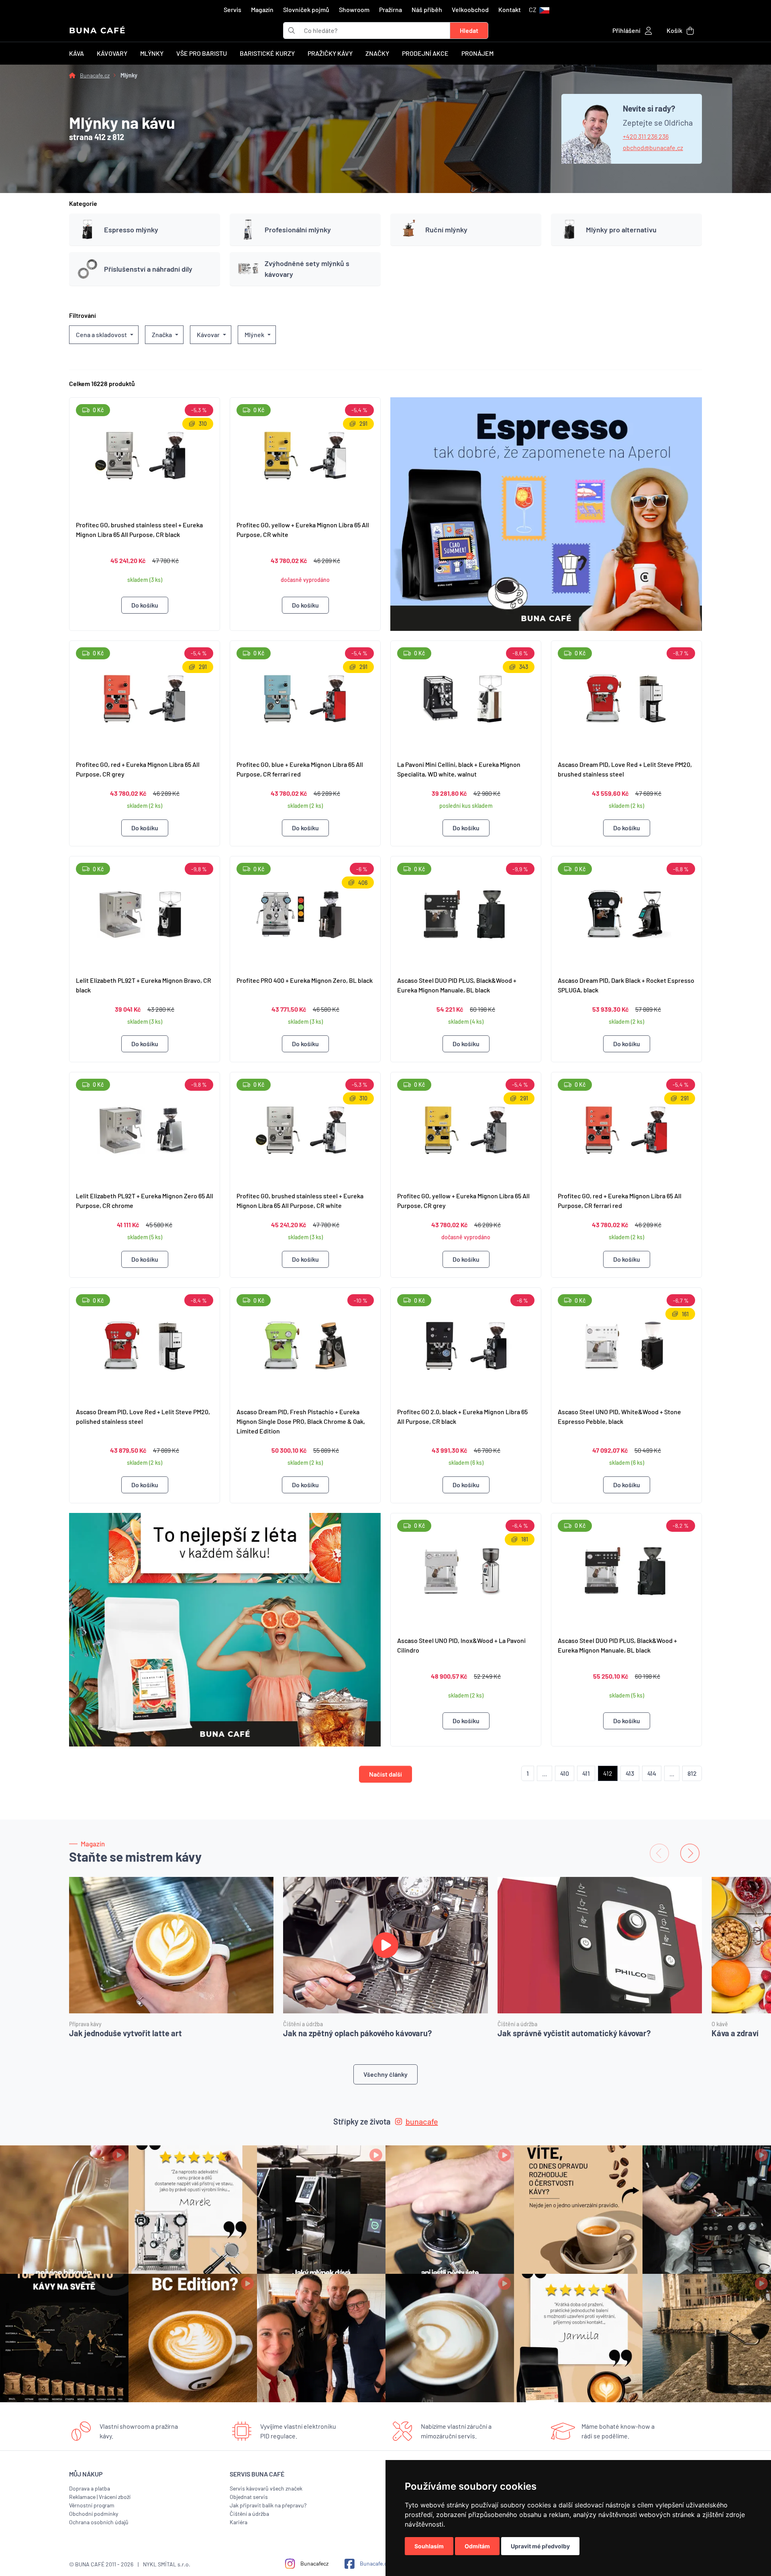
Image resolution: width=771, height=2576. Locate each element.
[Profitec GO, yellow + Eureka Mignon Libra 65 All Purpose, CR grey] (466, 1129)
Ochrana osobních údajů (99, 2522)
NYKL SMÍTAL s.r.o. (167, 2564)
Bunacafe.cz (95, 75)
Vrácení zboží (115, 2497)
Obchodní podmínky (94, 2514)
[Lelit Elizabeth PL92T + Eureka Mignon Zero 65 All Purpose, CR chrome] (145, 1129)
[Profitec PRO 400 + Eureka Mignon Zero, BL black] (305, 913)
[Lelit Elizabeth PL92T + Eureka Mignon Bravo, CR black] (145, 913)
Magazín (262, 9)
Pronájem (477, 53)
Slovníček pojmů (306, 9)
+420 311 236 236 (646, 136)
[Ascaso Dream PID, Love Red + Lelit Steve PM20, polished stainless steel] (145, 1344)
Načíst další (385, 1774)
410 (565, 1773)
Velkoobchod (470, 9)
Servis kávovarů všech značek (266, 2488)
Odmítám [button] (477, 2546)
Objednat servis (249, 2497)
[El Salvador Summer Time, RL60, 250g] (225, 1630)
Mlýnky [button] (152, 53)
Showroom (354, 9)
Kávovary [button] (112, 53)
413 (630, 1773)
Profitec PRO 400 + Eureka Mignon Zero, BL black (305, 980)
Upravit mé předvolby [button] (540, 2546)
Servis (233, 9)
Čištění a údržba (249, 2514)
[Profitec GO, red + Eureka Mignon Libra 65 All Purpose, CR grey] (145, 697)
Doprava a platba (90, 2488)
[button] (539, 10)
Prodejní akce (425, 53)
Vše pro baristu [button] (202, 53)
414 (652, 1773)
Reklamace (82, 2497)
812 (692, 1773)
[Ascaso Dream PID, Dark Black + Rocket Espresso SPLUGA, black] (626, 913)
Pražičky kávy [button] (330, 53)
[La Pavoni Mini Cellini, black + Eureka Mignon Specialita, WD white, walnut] (466, 697)
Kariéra (239, 2522)
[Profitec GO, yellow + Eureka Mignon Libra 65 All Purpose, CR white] (305, 456)
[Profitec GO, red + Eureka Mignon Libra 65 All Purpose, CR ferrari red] (626, 1129)
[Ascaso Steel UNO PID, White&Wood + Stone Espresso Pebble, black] (626, 1344)
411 (586, 1773)
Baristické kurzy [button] (267, 53)
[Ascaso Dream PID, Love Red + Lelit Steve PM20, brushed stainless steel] (626, 697)
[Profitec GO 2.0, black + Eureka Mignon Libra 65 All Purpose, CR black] (466, 1344)
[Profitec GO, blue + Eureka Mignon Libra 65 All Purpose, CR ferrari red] (305, 697)
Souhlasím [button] (429, 2546)
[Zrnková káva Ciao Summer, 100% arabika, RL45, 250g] (546, 514)
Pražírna (391, 9)
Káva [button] (76, 53)
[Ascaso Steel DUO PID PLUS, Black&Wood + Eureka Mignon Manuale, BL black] (466, 913)
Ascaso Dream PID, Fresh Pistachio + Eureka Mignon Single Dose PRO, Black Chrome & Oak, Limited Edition (301, 1421)
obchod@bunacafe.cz (653, 147)
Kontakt (510, 9)
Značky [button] (377, 53)
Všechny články (385, 2074)
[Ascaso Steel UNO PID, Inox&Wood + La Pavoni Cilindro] (466, 1571)
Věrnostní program (92, 2505)
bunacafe (422, 2121)
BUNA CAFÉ (97, 30)
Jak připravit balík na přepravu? (268, 2505)
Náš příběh (427, 9)
